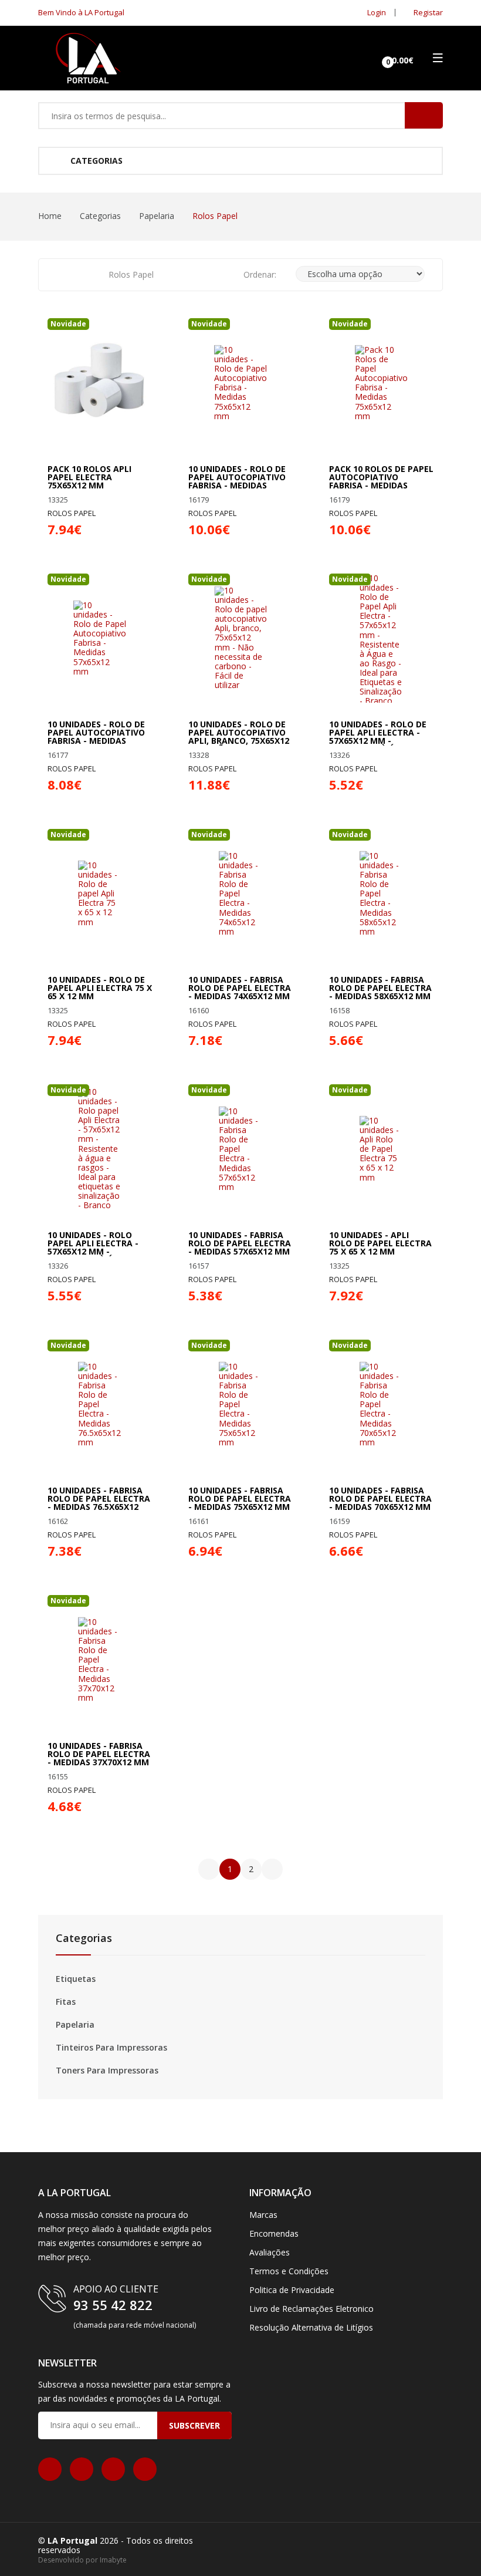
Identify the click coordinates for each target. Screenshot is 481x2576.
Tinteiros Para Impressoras (111, 2048)
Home (50, 216)
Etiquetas (76, 1979)
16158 (339, 1011)
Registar (427, 12)
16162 (58, 1521)
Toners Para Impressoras (107, 2071)
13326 (339, 755)
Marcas (263, 2215)
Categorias (95, 161)
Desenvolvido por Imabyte (82, 2560)
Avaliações (270, 2252)
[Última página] (272, 1869)
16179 (199, 500)
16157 (199, 1266)
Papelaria (157, 216)
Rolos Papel (72, 513)
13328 (199, 755)
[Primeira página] (209, 1869)
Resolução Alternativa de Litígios (311, 2327)
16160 (199, 1011)
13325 (58, 500)
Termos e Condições (289, 2271)
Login (376, 12)
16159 (339, 1521)
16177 (58, 755)
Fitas (66, 2002)
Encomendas (274, 2233)
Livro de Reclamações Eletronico (311, 2309)
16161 (199, 1521)
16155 (58, 1777)
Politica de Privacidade (292, 2290)
